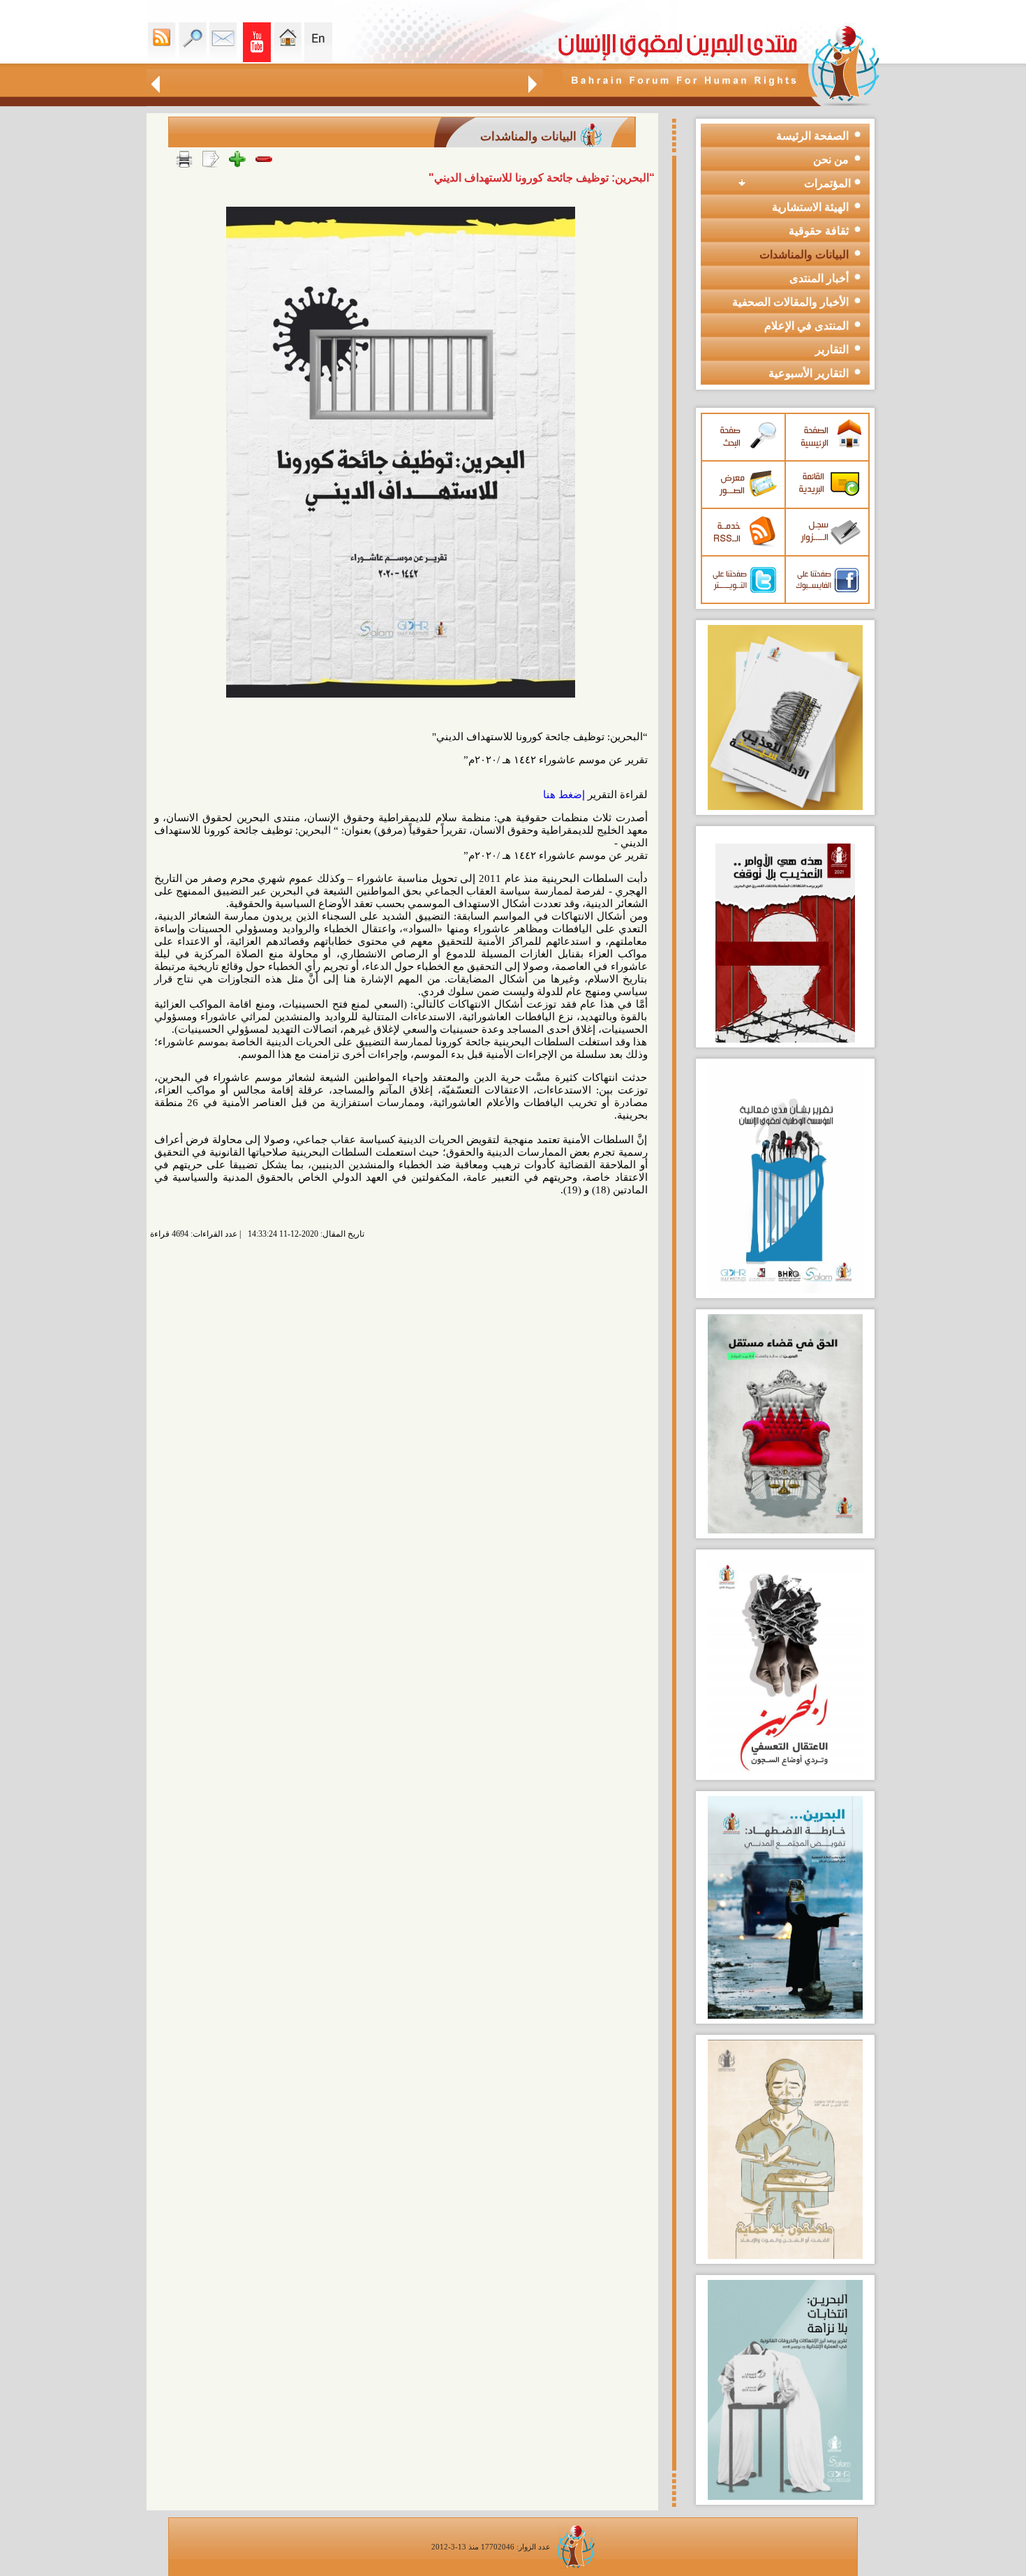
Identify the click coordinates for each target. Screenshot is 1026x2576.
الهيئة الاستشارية (810, 207)
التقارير (832, 349)
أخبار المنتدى (819, 278)
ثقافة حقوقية (819, 231)
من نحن (831, 160)
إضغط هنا (564, 795)
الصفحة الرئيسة (812, 136)
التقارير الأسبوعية (809, 373)
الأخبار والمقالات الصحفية (790, 302)
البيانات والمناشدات (804, 255)
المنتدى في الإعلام (806, 326)
